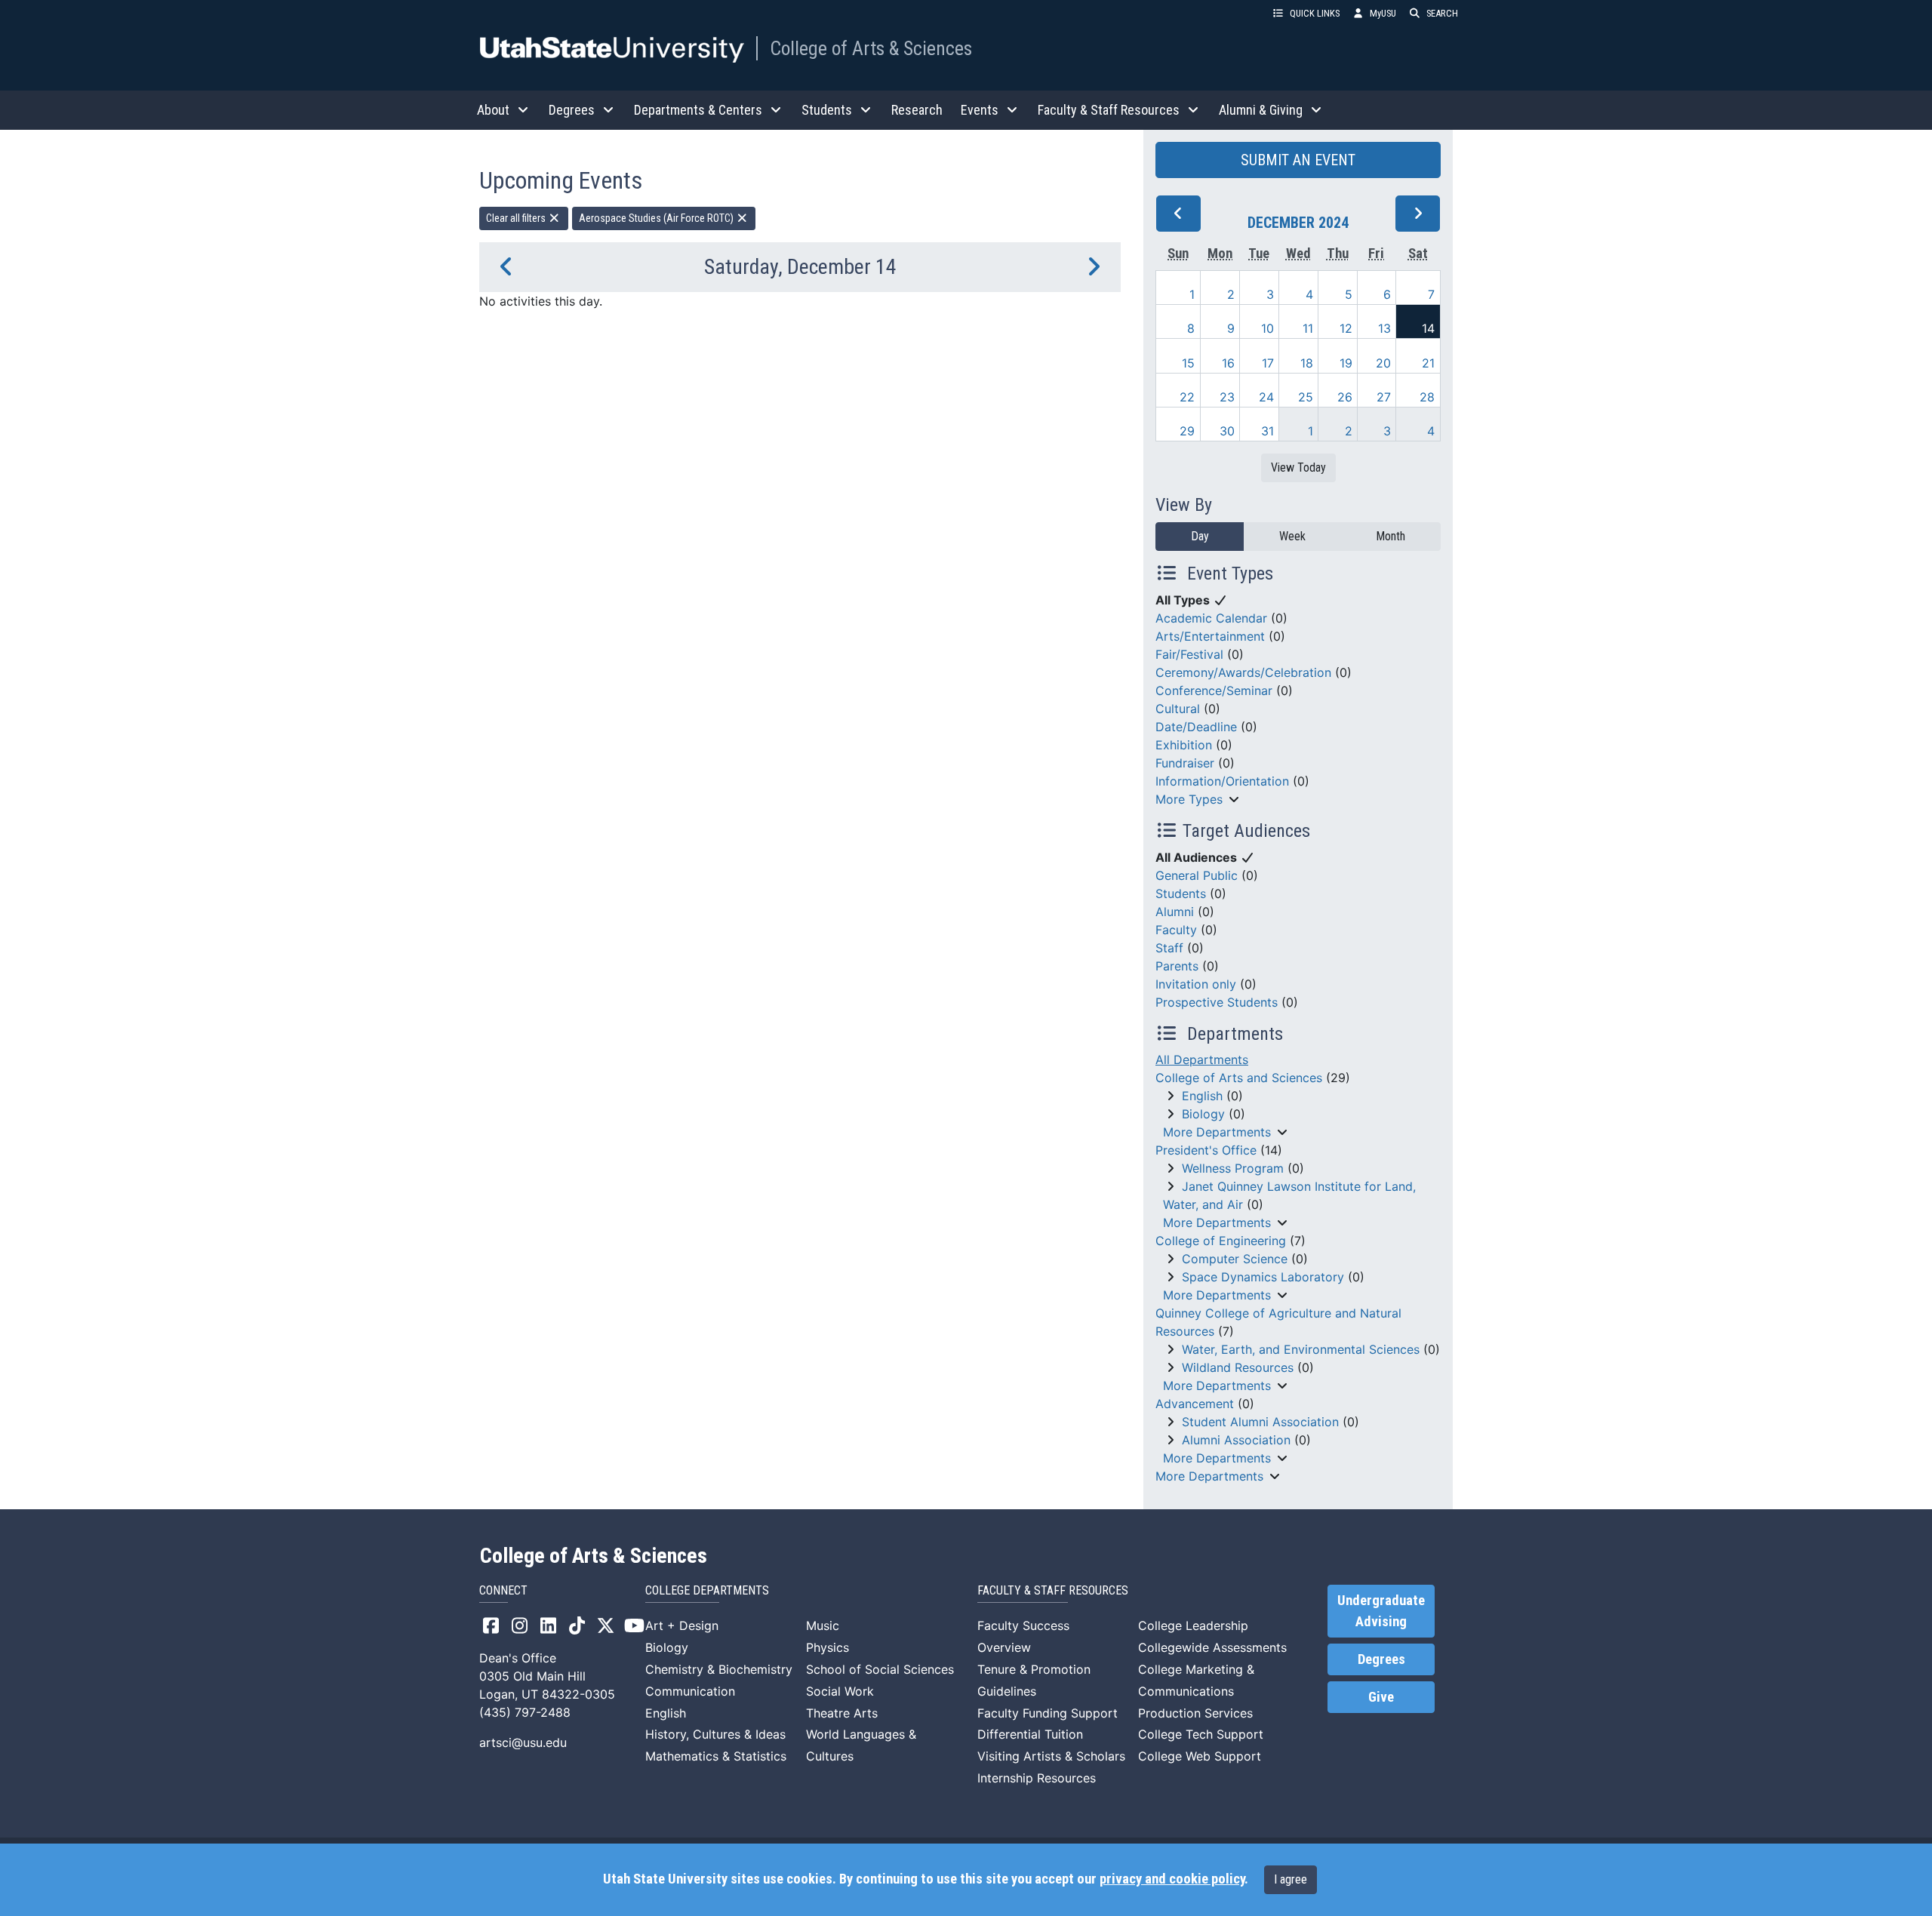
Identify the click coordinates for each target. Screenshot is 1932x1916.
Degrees (1381, 1659)
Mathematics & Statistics (716, 1756)
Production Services (1195, 1713)
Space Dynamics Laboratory (1263, 1277)
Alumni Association (1236, 1440)
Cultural (1178, 709)
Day (1200, 536)
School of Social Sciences (880, 1669)
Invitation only (1196, 984)
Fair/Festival (1189, 654)
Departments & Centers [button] (698, 110)
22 (1187, 397)
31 (1267, 431)
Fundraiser (1185, 763)
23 (1227, 397)
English (1202, 1096)
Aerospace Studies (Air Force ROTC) (657, 218)
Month (1391, 536)
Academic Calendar (1211, 618)
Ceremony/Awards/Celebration (1243, 672)
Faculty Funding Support (1048, 1713)
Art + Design (682, 1625)
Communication (690, 1691)
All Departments (1202, 1059)
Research (917, 110)
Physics (828, 1647)
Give (1381, 1697)
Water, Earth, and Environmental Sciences (1301, 1349)
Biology (1203, 1114)
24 (1266, 397)
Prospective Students (1217, 1002)
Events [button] (980, 110)
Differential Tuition (1030, 1734)
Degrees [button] (572, 110)
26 (1345, 397)
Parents (1177, 966)
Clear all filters (517, 218)
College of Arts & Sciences (871, 48)
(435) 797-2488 (525, 1712)
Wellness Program (1233, 1168)
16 (1228, 363)
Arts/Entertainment (1210, 636)
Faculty (1176, 930)
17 (1268, 363)
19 (1346, 363)
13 (1384, 328)
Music (823, 1625)
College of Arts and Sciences (1239, 1078)
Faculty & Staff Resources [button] (1109, 110)
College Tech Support (1201, 1734)
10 (1267, 328)
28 (1427, 397)
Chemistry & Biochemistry (719, 1669)
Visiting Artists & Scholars (1051, 1756)
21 (1428, 363)
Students (1181, 893)
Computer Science (1235, 1259)
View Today (1298, 467)
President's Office (1206, 1150)
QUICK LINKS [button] (1315, 13)
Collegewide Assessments (1212, 1647)
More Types (1189, 799)
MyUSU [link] (1383, 13)
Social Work (840, 1691)
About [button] (493, 110)
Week (1292, 536)
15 (1188, 363)
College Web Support (1200, 1756)
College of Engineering (1221, 1241)
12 (1346, 328)
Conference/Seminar (1214, 690)
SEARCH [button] (1442, 13)
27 (1384, 397)
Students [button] (827, 110)
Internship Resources (1037, 1778)
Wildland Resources (1238, 1367)
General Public (1197, 875)
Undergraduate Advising (1381, 1611)
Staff (1169, 948)
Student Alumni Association (1260, 1422)
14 (1428, 328)
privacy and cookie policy (1172, 1879)
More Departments (1217, 1132)
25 (1306, 397)
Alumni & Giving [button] (1261, 110)
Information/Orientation (1222, 781)
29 (1187, 431)
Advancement (1195, 1404)
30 (1227, 431)
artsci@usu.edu (523, 1742)
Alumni (1175, 912)
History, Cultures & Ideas (715, 1734)
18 (1307, 363)
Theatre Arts (842, 1713)
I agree (1291, 1879)
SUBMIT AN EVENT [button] (1298, 160)
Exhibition (1184, 745)
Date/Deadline (1196, 727)
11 (1308, 328)
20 (1383, 363)
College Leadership (1193, 1625)
